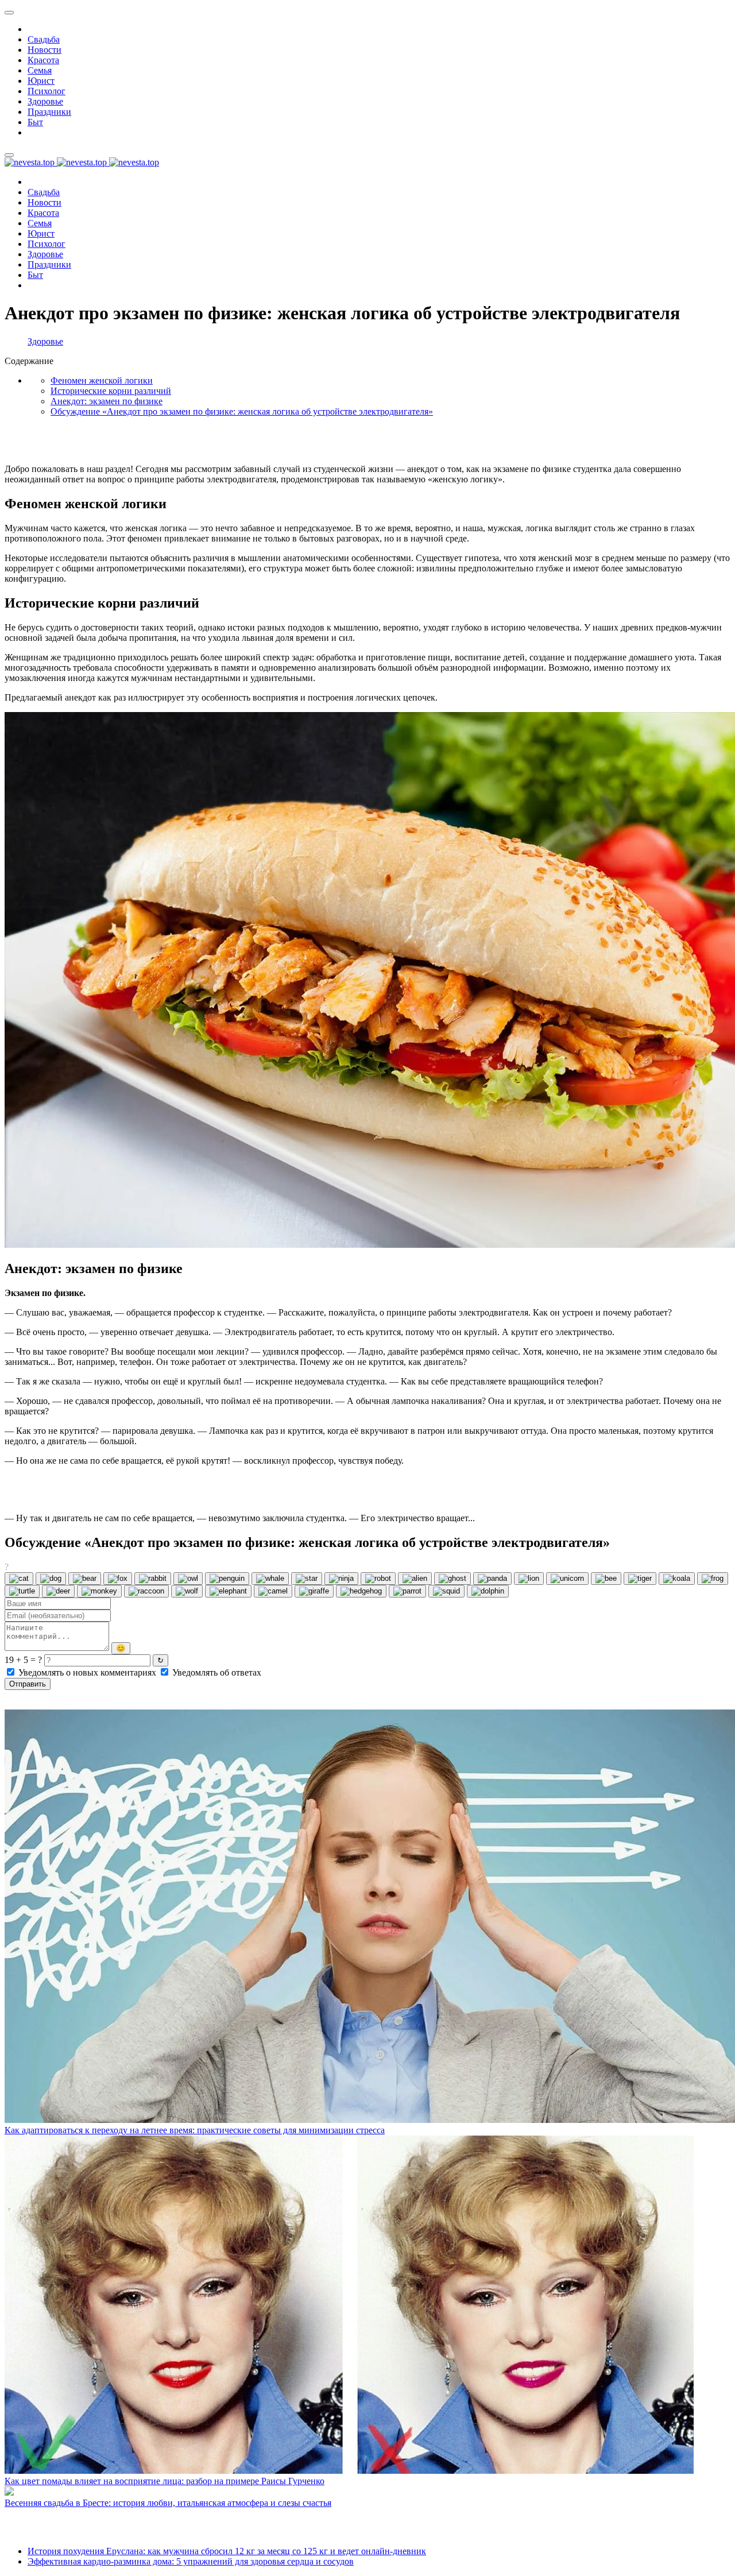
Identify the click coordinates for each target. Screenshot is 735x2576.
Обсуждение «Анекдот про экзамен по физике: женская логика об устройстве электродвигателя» (242, 411)
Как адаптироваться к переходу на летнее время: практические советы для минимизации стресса (195, 2130)
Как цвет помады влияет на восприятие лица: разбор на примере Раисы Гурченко (165, 2481)
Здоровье (45, 341)
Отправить (28, 1684)
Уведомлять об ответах (216, 1672)
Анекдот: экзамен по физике (107, 401)
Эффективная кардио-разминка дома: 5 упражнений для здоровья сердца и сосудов (191, 2561)
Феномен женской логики (102, 380)
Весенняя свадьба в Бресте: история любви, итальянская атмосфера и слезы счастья (168, 2503)
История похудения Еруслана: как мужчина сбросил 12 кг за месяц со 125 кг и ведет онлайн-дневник (227, 2551)
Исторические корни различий (111, 391)
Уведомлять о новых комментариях (87, 1672)
